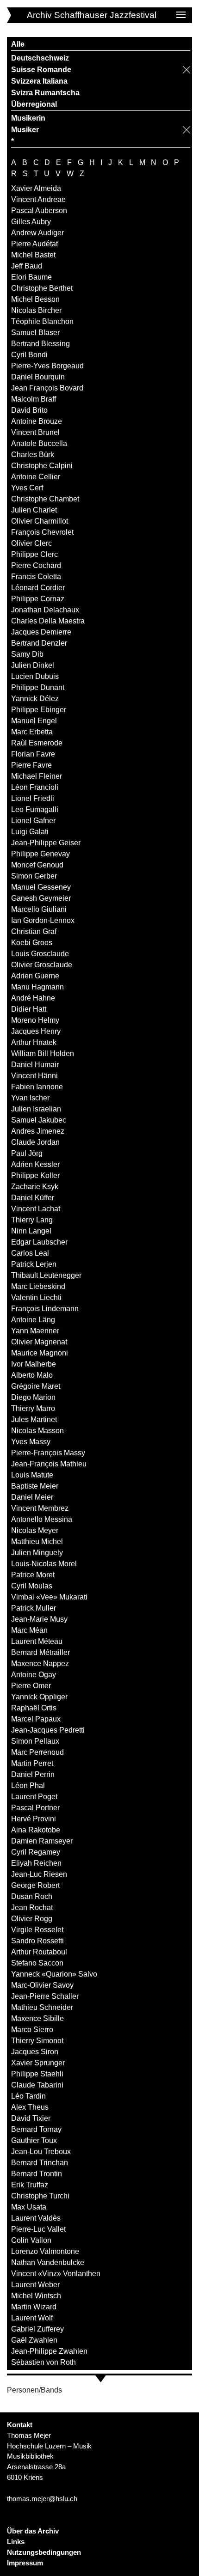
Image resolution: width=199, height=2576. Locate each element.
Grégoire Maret (36, 1386)
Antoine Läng (33, 1320)
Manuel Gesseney (41, 887)
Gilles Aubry (31, 222)
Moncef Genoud (37, 865)
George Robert (35, 1885)
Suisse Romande (41, 70)
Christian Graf (34, 931)
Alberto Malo (32, 1375)
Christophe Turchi (40, 2196)
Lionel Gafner (33, 821)
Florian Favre (33, 754)
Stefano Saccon (37, 1963)
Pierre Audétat (34, 244)
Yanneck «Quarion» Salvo (54, 1974)
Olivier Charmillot (40, 521)
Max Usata (29, 2207)
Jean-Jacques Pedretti (48, 1730)
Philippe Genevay (40, 854)
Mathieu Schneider (42, 2007)
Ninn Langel (31, 1231)
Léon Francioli (35, 787)
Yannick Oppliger (39, 1697)
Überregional (34, 104)
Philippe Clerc (34, 554)
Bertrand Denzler (39, 643)
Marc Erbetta (32, 732)
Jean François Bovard (47, 388)
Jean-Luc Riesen (39, 1874)
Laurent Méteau (37, 1641)
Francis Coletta (36, 577)
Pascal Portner (35, 1808)
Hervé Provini (34, 1819)
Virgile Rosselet (37, 1930)
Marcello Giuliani (39, 909)
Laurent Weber (35, 2285)
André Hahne (33, 998)
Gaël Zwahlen (34, 2340)
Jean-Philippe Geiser (46, 843)
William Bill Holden (43, 1053)
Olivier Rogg (32, 1919)
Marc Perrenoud (37, 1752)
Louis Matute (32, 1475)
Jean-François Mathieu (49, 1464)
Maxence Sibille (37, 2018)
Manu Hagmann (37, 987)
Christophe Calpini (42, 466)
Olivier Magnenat (39, 1342)
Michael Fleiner (37, 776)
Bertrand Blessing (40, 344)
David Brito (29, 410)
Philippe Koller (35, 1175)
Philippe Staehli (37, 2074)
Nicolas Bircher (36, 310)
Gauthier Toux (34, 2140)
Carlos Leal (30, 1253)
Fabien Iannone (37, 1087)
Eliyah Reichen (36, 1863)
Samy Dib (27, 654)
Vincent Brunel (35, 432)
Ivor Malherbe (34, 1364)
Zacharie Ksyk (35, 1187)
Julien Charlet (34, 510)
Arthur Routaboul (39, 1952)
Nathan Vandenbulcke (48, 2262)
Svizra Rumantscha (45, 93)
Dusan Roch (32, 1896)
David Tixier (31, 2118)
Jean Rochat (32, 1908)
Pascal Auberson (39, 211)
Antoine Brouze (37, 421)
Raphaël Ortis (34, 1708)
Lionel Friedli (33, 798)
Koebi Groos (32, 943)
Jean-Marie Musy (39, 1619)
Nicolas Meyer (35, 1530)
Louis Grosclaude (40, 954)
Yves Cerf (27, 488)
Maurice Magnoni (40, 1353)
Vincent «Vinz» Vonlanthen (56, 2274)
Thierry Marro (33, 1408)
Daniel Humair (35, 1065)
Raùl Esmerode (37, 743)
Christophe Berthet (42, 288)
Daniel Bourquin (38, 377)
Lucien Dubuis (35, 676)
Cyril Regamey (36, 1852)
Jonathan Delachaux (45, 610)
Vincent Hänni (34, 1076)
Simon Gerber (34, 876)
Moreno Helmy (35, 1020)
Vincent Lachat (36, 1209)
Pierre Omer (31, 1686)
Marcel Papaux (36, 1719)
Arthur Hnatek (34, 1042)
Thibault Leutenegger (46, 1275)
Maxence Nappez (40, 1663)
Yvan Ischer (30, 1098)
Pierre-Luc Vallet (38, 2229)
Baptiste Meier (35, 1486)
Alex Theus (30, 2107)
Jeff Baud (27, 266)
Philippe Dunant (38, 687)
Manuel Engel (34, 721)
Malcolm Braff (34, 399)
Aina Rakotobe (36, 1830)
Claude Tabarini (37, 2085)
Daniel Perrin (33, 1774)
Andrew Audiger (37, 233)
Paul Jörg (27, 1153)
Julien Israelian (36, 1109)
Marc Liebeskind (38, 1286)
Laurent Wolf (32, 2318)
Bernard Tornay (36, 2129)
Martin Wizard (34, 2307)
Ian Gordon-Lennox (43, 920)
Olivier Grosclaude (42, 965)
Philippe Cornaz (38, 599)
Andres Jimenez (38, 1131)
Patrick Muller (34, 1608)
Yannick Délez (35, 699)
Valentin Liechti (36, 1297)
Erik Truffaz (30, 2185)
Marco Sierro (32, 2030)
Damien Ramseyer (42, 1841)
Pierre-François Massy (48, 1453)
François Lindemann (45, 1309)
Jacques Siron (35, 2052)
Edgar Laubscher (39, 1242)
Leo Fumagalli (35, 809)
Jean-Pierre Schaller (45, 1996)
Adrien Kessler (35, 1164)
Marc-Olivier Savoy (42, 1985)
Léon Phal (28, 1785)
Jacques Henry (36, 1031)
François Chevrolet (42, 532)
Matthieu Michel (37, 1541)
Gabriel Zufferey (37, 2329)
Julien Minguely (37, 1553)
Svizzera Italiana (39, 81)
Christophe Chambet (45, 499)
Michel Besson (35, 299)
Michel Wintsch (36, 2296)
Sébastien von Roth (44, 2362)
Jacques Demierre (41, 632)
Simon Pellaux (35, 1741)
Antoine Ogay (34, 1675)
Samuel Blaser (35, 333)
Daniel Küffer (33, 1198)
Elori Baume (31, 277)
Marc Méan (29, 1630)
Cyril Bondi (29, 355)
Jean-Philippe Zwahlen (49, 2351)
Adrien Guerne (35, 976)
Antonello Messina (42, 1519)
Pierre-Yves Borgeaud (47, 366)
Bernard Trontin (37, 2174)
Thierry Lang (32, 1220)
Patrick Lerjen (34, 1264)
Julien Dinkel (33, 665)
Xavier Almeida (36, 188)
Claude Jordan (35, 1142)
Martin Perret (32, 1763)
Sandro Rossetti (37, 1941)
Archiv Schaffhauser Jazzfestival (92, 15)
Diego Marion (33, 1397)
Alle (18, 44)
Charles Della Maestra (48, 621)
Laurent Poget (34, 1797)
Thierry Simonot (37, 2041)
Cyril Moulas (32, 1586)
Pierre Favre (31, 765)
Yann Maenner (35, 1331)
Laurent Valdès (36, 2218)
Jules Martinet (34, 1419)
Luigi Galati (30, 832)
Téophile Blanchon (42, 321)
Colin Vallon (31, 2240)
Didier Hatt (29, 1009)
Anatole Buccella (39, 443)
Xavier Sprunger (38, 2063)
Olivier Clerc (31, 543)
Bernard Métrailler (40, 1652)
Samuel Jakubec (39, 1120)
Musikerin (28, 118)
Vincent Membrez (40, 1508)
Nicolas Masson (37, 1431)
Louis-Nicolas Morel (44, 1564)
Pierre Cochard (36, 565)
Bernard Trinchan (40, 2163)
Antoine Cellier (36, 477)
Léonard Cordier (38, 588)
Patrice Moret (33, 1575)
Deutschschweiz (40, 58)
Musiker (25, 130)
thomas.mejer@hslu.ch (42, 2499)
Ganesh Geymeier (41, 898)
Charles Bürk (33, 455)
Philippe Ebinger (39, 710)
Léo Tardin (28, 2096)
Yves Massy (31, 1442)
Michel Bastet (33, 255)
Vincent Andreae (38, 199)
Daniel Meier (32, 1497)
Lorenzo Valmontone (45, 2251)
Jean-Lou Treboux (41, 2152)
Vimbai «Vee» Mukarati (49, 1597)
